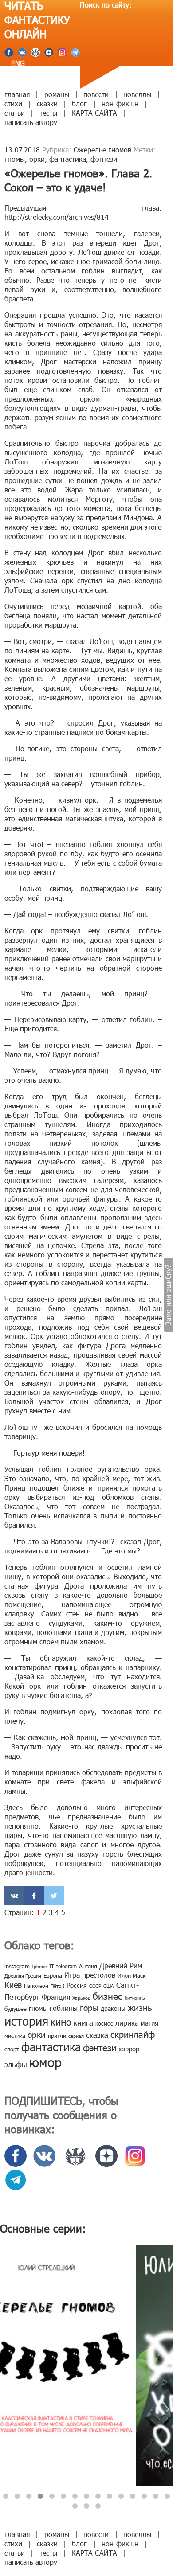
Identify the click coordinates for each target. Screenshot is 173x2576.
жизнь (140, 2007)
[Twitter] (54, 1896)
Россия (77, 1985)
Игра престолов (90, 1975)
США (109, 1986)
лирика (127, 2023)
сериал (76, 2036)
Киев (13, 1985)
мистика (15, 2036)
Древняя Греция (23, 1976)
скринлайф (133, 2034)
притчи (57, 2036)
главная (17, 94)
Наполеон (36, 1986)
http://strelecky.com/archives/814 (57, 217)
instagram (17, 1966)
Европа (53, 1975)
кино (61, 2021)
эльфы (16, 2064)
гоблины (64, 2008)
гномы (15, 159)
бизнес (108, 1996)
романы (57, 94)
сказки (47, 103)
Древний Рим (121, 1965)
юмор (45, 2062)
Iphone (39, 1966)
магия (149, 2023)
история (26, 2020)
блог (79, 103)
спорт (12, 2049)
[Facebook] (34, 1896)
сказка (97, 2035)
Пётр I (57, 1986)
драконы (113, 2008)
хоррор (129, 2049)
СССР (95, 1986)
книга (83, 2022)
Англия (88, 1966)
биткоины (135, 1998)
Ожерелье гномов (102, 150)
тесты (48, 113)
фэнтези (104, 159)
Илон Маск (132, 1975)
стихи (13, 103)
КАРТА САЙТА (94, 113)
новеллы (137, 94)
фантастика (68, 159)
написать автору (31, 122)
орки (37, 159)
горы (89, 2007)
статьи (15, 113)
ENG (17, 63)
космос (104, 2023)
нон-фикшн (120, 103)
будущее (16, 2009)
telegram (67, 1966)
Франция (56, 1997)
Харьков (81, 1998)
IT (52, 1966)
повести (96, 94)
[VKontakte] (14, 1896)
